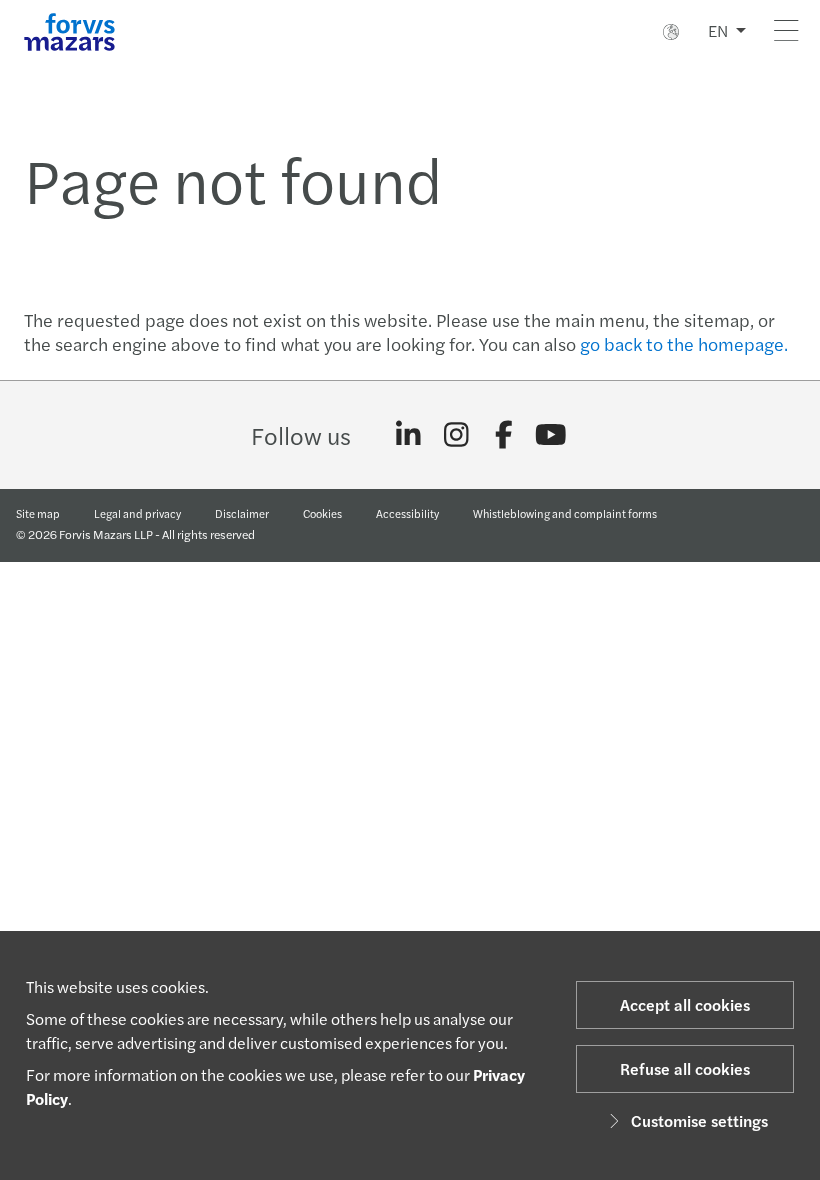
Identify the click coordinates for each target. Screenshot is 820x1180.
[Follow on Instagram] (456, 435)
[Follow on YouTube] (551, 435)
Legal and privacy (137, 513)
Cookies (322, 513)
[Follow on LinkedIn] (408, 435)
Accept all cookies (685, 1004)
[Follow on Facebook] (503, 435)
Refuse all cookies (685, 1068)
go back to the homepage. (684, 343)
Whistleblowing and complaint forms (565, 513)
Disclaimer (242, 513)
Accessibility (407, 513)
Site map (38, 513)
